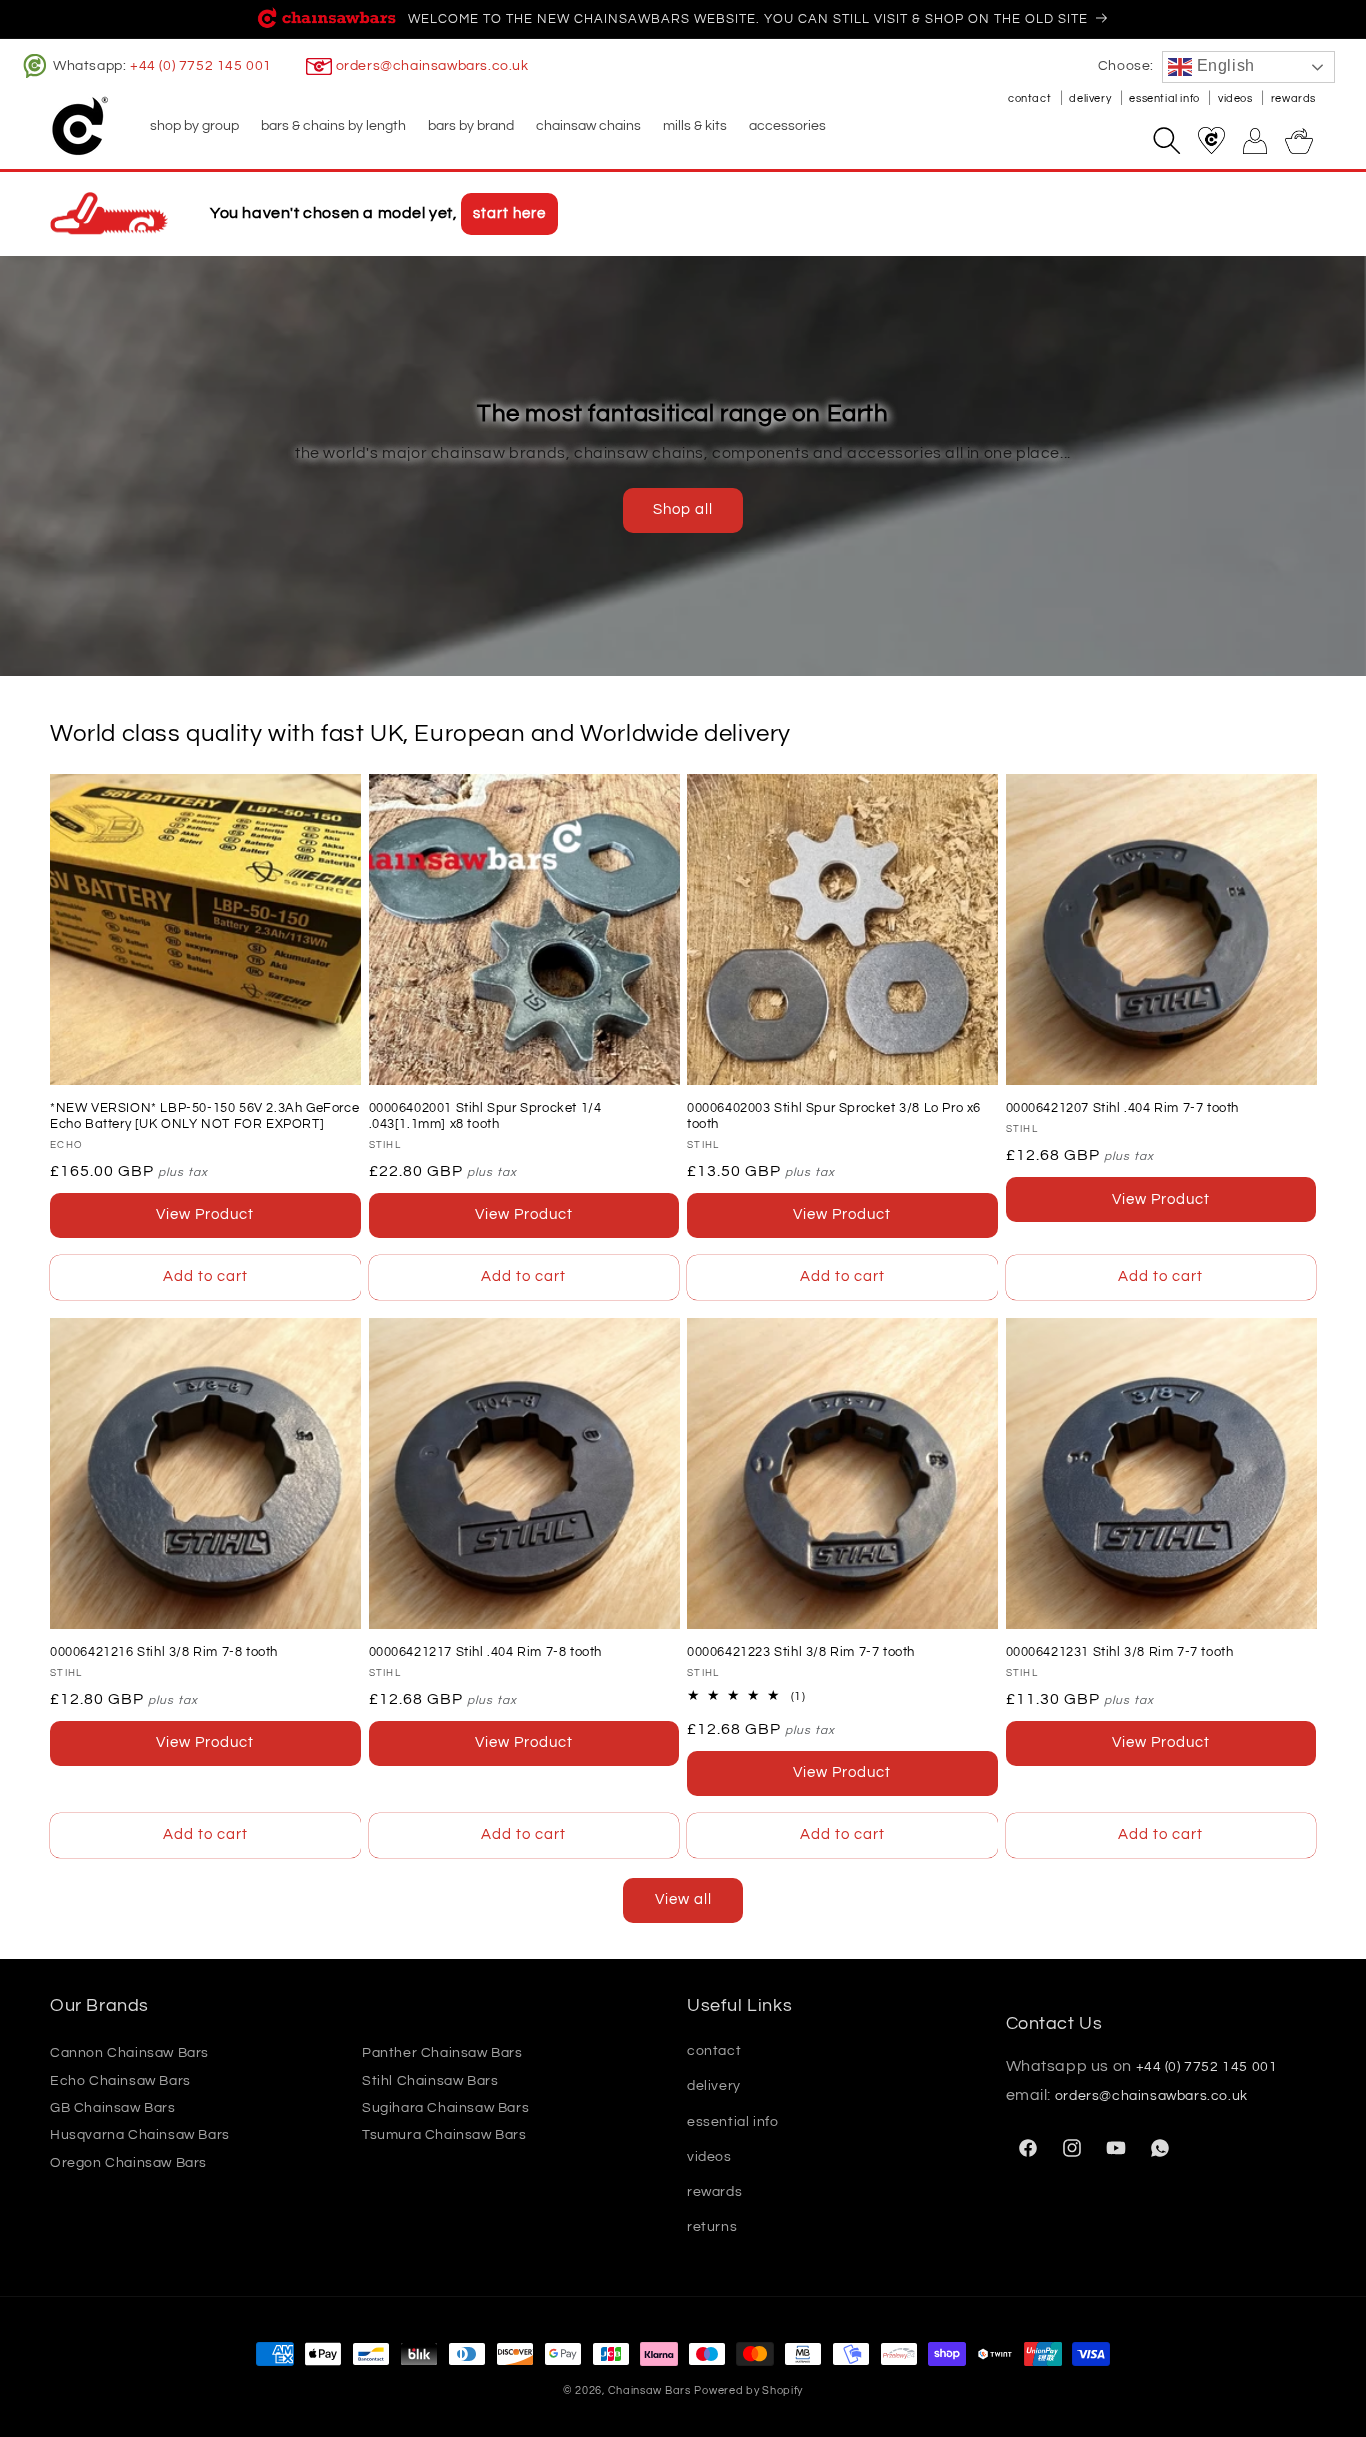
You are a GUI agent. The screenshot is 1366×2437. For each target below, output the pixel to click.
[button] (193, 126)
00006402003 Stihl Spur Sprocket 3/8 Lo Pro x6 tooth (834, 1116)
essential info (1165, 98)
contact (1031, 98)
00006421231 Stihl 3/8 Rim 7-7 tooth (1120, 1652)
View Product (205, 1214)
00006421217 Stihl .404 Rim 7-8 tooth (486, 1652)
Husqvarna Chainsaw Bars (140, 2136)
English (1223, 65)
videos (1236, 98)
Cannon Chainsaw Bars (129, 2053)
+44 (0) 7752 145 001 (201, 66)
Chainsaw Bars (649, 2390)
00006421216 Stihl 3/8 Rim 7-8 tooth (164, 1652)
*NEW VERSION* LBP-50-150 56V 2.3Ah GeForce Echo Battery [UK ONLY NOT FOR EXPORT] (204, 1116)
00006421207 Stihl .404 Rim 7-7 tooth (1123, 1108)
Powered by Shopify (748, 2390)
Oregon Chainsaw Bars (128, 2163)
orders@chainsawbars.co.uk (432, 66)
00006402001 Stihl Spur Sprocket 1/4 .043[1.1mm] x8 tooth (485, 1116)
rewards (1293, 98)
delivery (1091, 98)
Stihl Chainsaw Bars (430, 2081)
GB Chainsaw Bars (113, 2108)
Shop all (683, 509)
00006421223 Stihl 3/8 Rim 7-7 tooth (801, 1652)
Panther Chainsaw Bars (442, 2053)
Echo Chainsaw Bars (120, 2081)
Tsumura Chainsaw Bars (444, 2136)
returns (712, 2227)
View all (683, 1899)
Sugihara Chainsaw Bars (445, 2108)
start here (509, 213)
